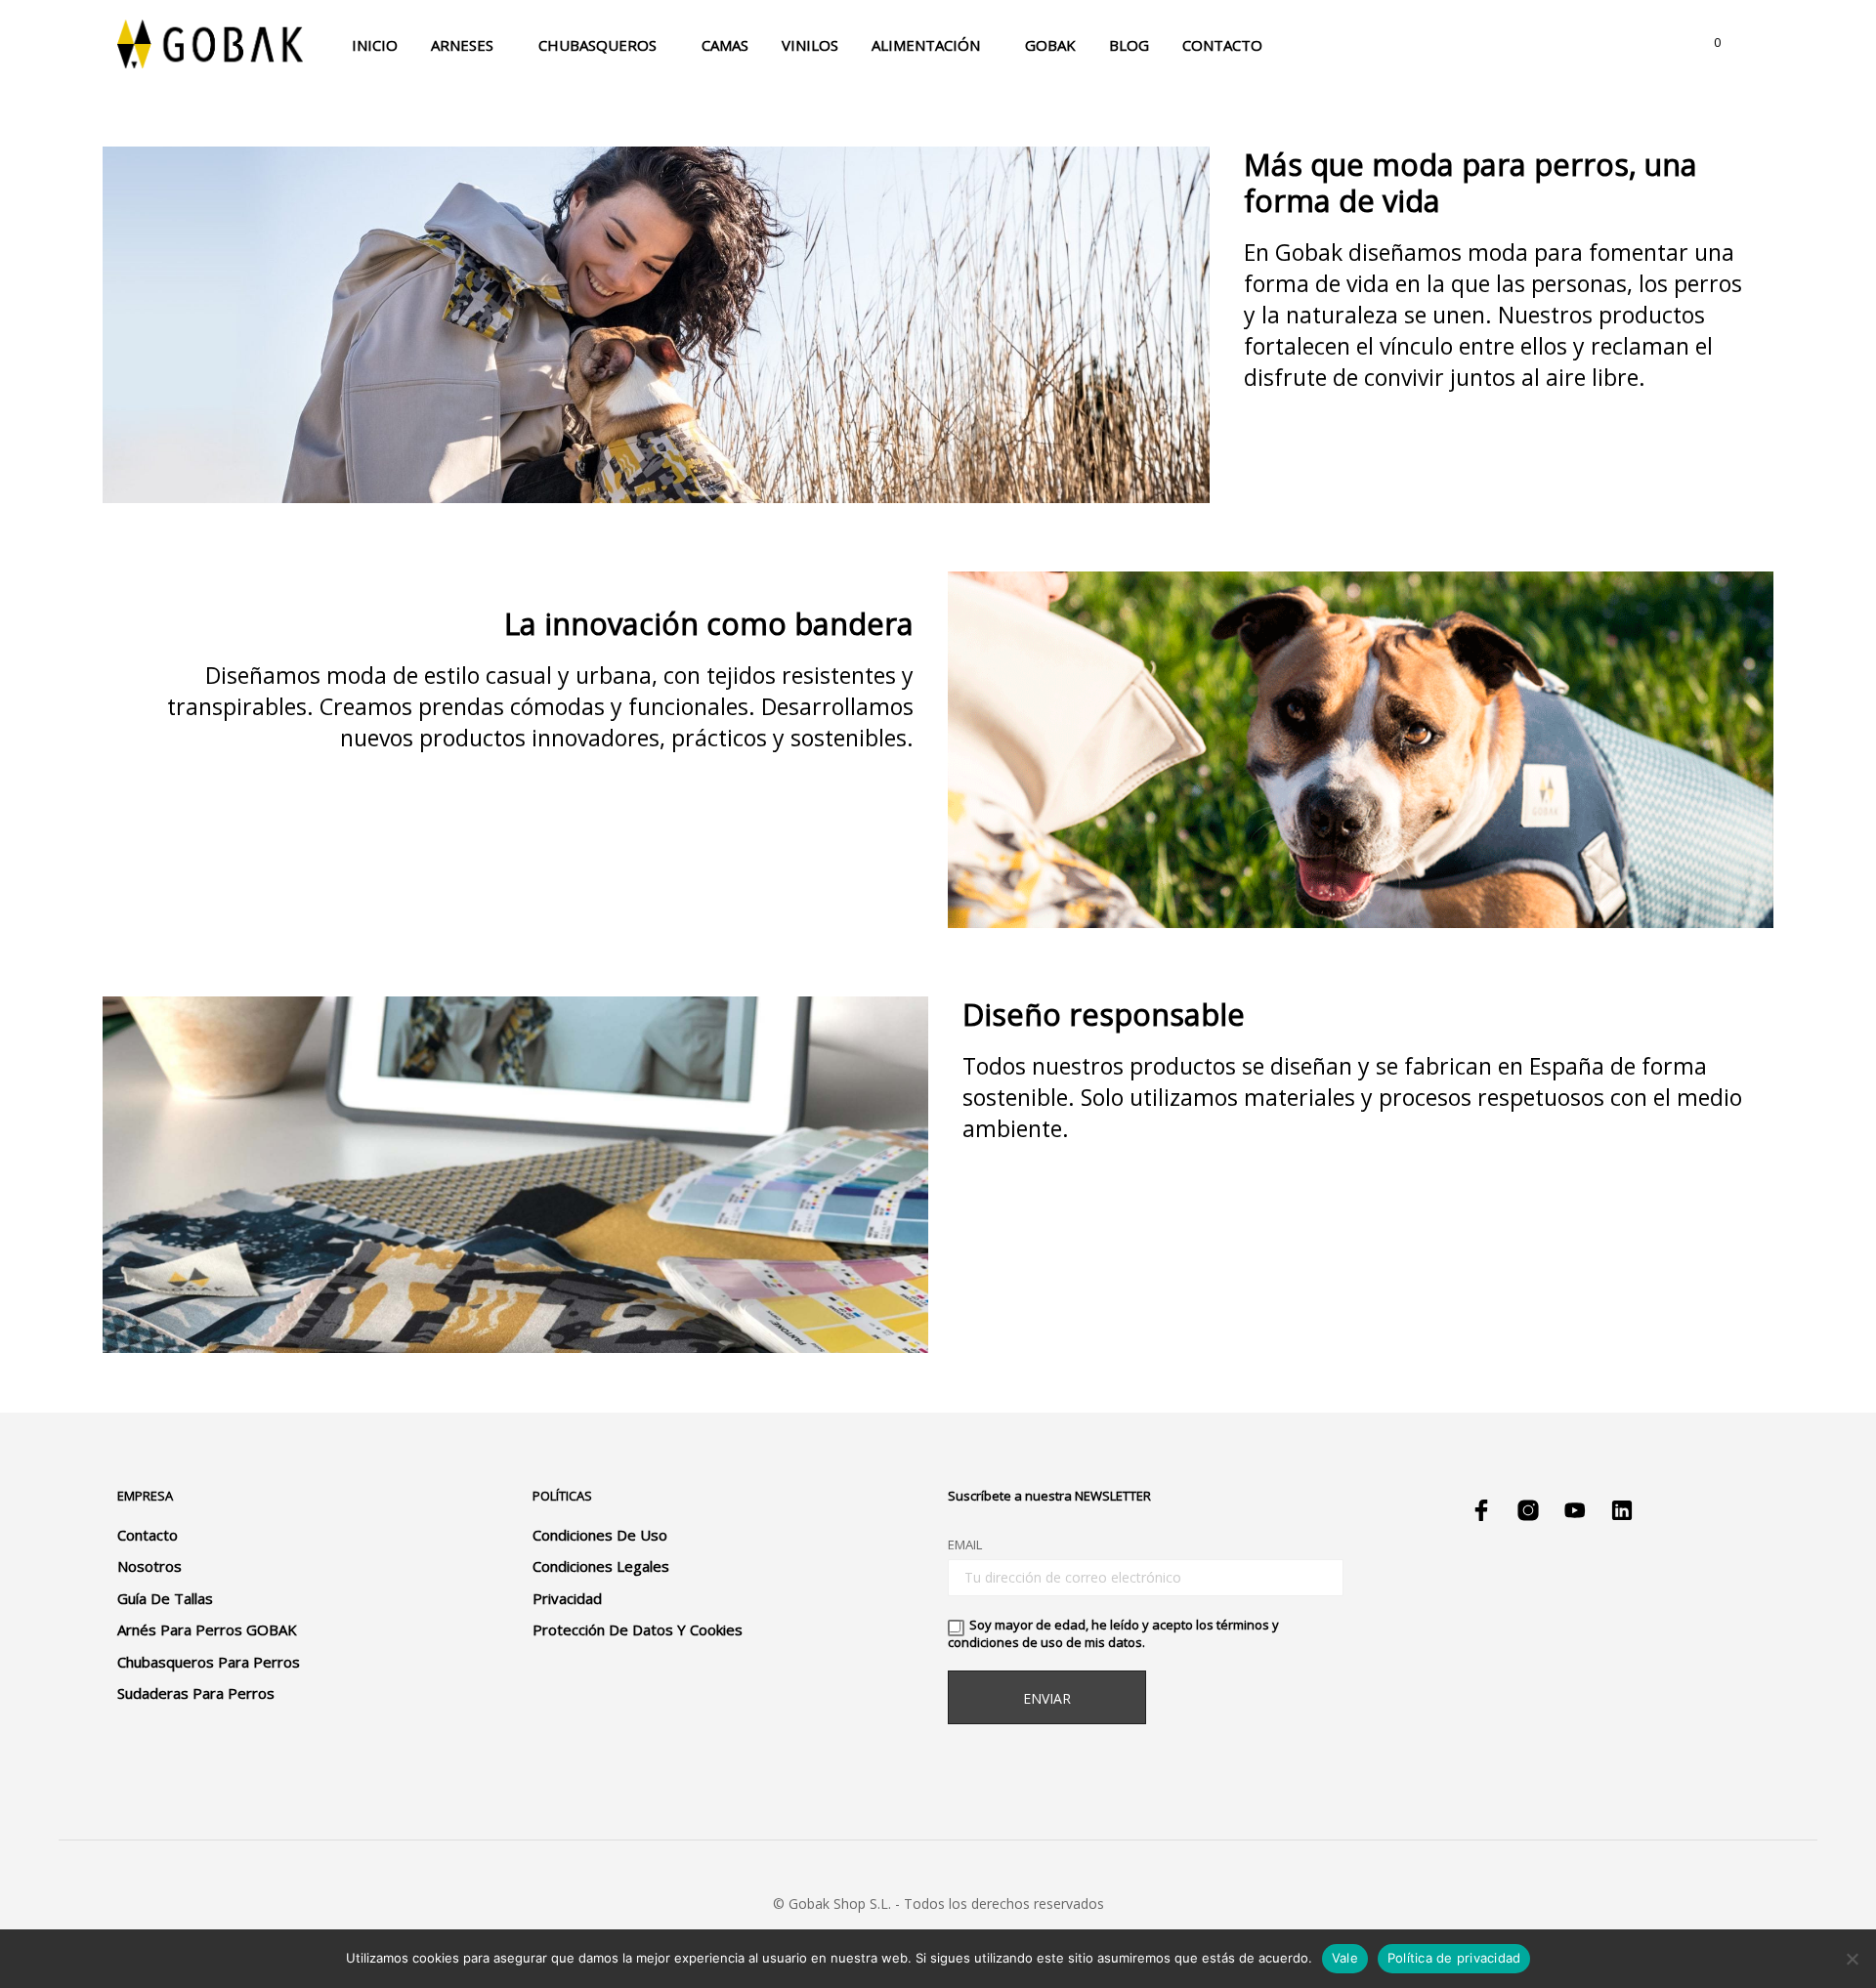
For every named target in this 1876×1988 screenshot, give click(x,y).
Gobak (1050, 45)
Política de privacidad (1454, 1958)
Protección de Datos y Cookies (638, 1629)
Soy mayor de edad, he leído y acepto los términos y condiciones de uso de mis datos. (1113, 1633)
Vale (1345, 1958)
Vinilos (810, 45)
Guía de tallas (165, 1598)
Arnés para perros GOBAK (207, 1629)
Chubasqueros (597, 45)
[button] (1706, 43)
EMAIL (965, 1544)
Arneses (462, 45)
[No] (1852, 1959)
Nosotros (149, 1566)
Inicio (375, 45)
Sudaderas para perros (196, 1693)
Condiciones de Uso (600, 1535)
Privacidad (567, 1598)
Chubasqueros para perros (209, 1662)
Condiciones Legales (601, 1566)
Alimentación (926, 45)
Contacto (1222, 45)
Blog (1129, 45)
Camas (725, 45)
